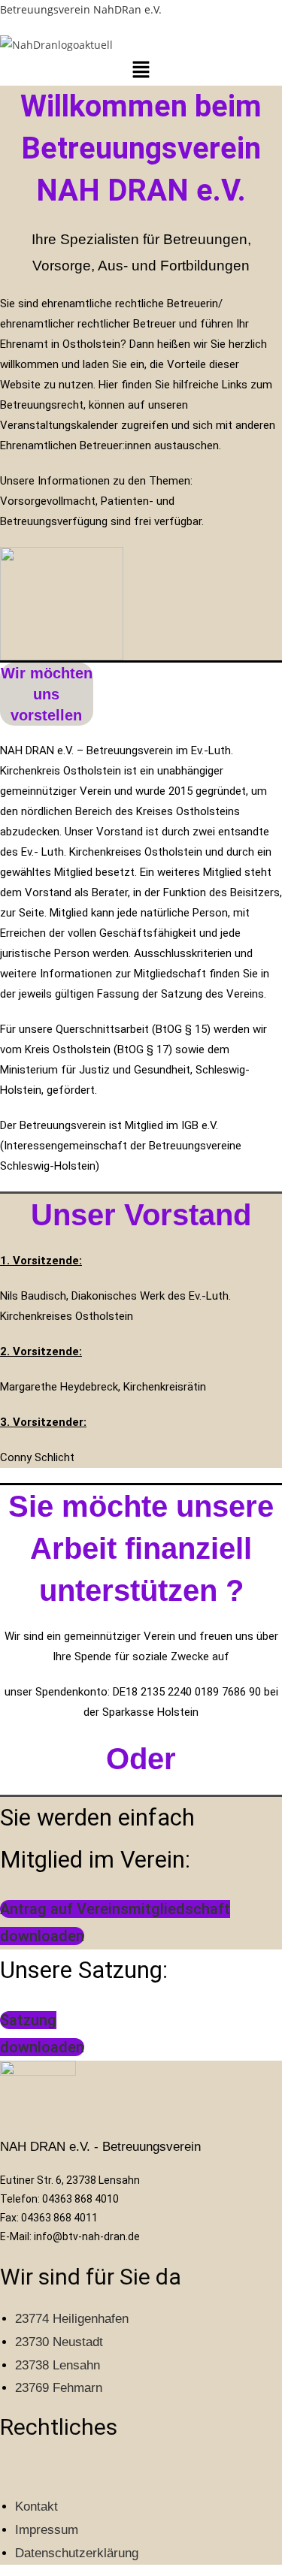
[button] (141, 70)
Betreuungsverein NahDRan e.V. (81, 9)
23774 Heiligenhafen (72, 2319)
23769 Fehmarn (59, 2388)
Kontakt (36, 2507)
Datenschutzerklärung (77, 2553)
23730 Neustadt (59, 2342)
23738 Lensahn (58, 2365)
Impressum (47, 2530)
